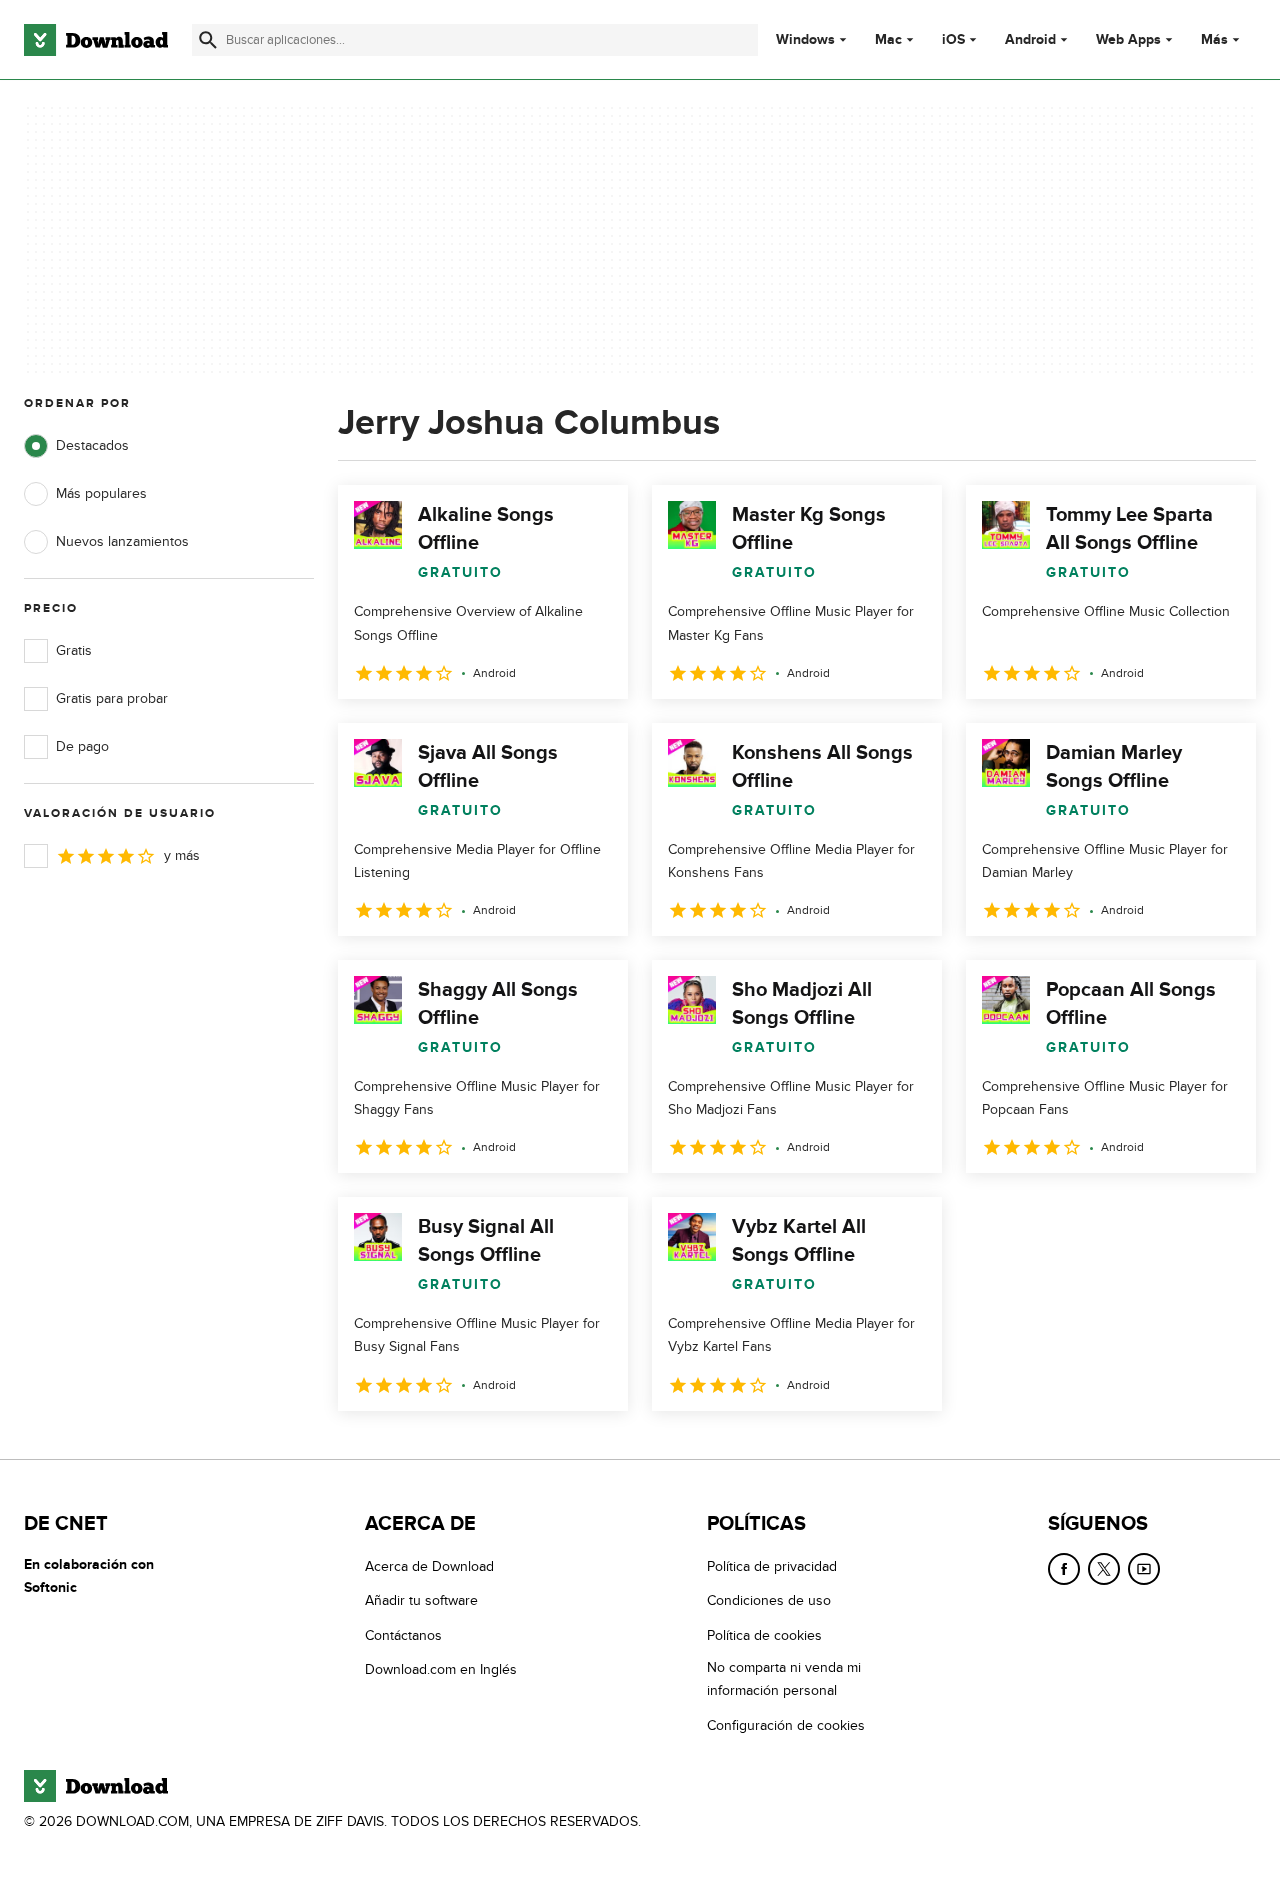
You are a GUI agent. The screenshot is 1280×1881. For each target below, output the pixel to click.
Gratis (74, 650)
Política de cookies (764, 1634)
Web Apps (1128, 40)
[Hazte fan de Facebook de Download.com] (1064, 1569)
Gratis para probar (112, 698)
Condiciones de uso (769, 1600)
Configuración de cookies (786, 1724)
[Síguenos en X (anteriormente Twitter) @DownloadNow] (1104, 1569)
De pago (82, 746)
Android (1030, 40)
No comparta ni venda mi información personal (784, 1679)
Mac (888, 40)
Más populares (101, 493)
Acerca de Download (429, 1566)
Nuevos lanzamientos (122, 541)
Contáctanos (403, 1634)
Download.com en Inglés (441, 1669)
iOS (953, 40)
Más (1214, 39)
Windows (805, 40)
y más (182, 855)
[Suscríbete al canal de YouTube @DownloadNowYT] (1144, 1569)
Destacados (92, 445)
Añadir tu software (421, 1600)
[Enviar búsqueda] (208, 40)
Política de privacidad (772, 1566)
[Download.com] (96, 40)
